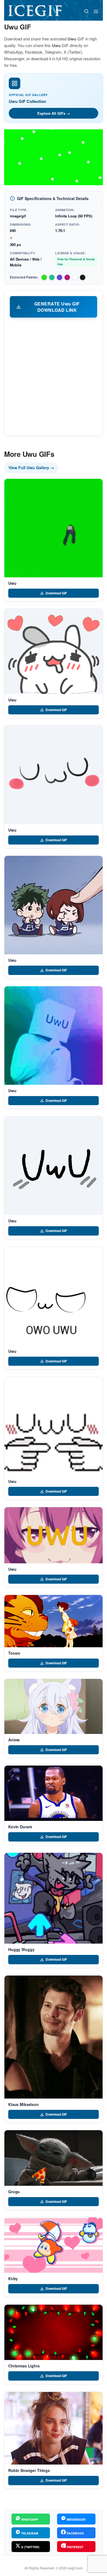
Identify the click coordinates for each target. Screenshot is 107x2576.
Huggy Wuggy (21, 1949)
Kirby (13, 2279)
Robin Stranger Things (29, 2470)
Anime (14, 1740)
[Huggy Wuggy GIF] (54, 1898)
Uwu (12, 583)
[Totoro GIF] (54, 1621)
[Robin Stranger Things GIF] (54, 2428)
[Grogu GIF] (54, 2158)
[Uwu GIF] (54, 528)
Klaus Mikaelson (23, 2104)
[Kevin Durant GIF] (54, 1793)
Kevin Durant (20, 1827)
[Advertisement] (54, 376)
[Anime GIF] (54, 1706)
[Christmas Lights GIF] (54, 2332)
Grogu (14, 2192)
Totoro (14, 1653)
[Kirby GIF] (54, 2245)
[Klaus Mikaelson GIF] (54, 2037)
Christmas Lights (24, 2366)
